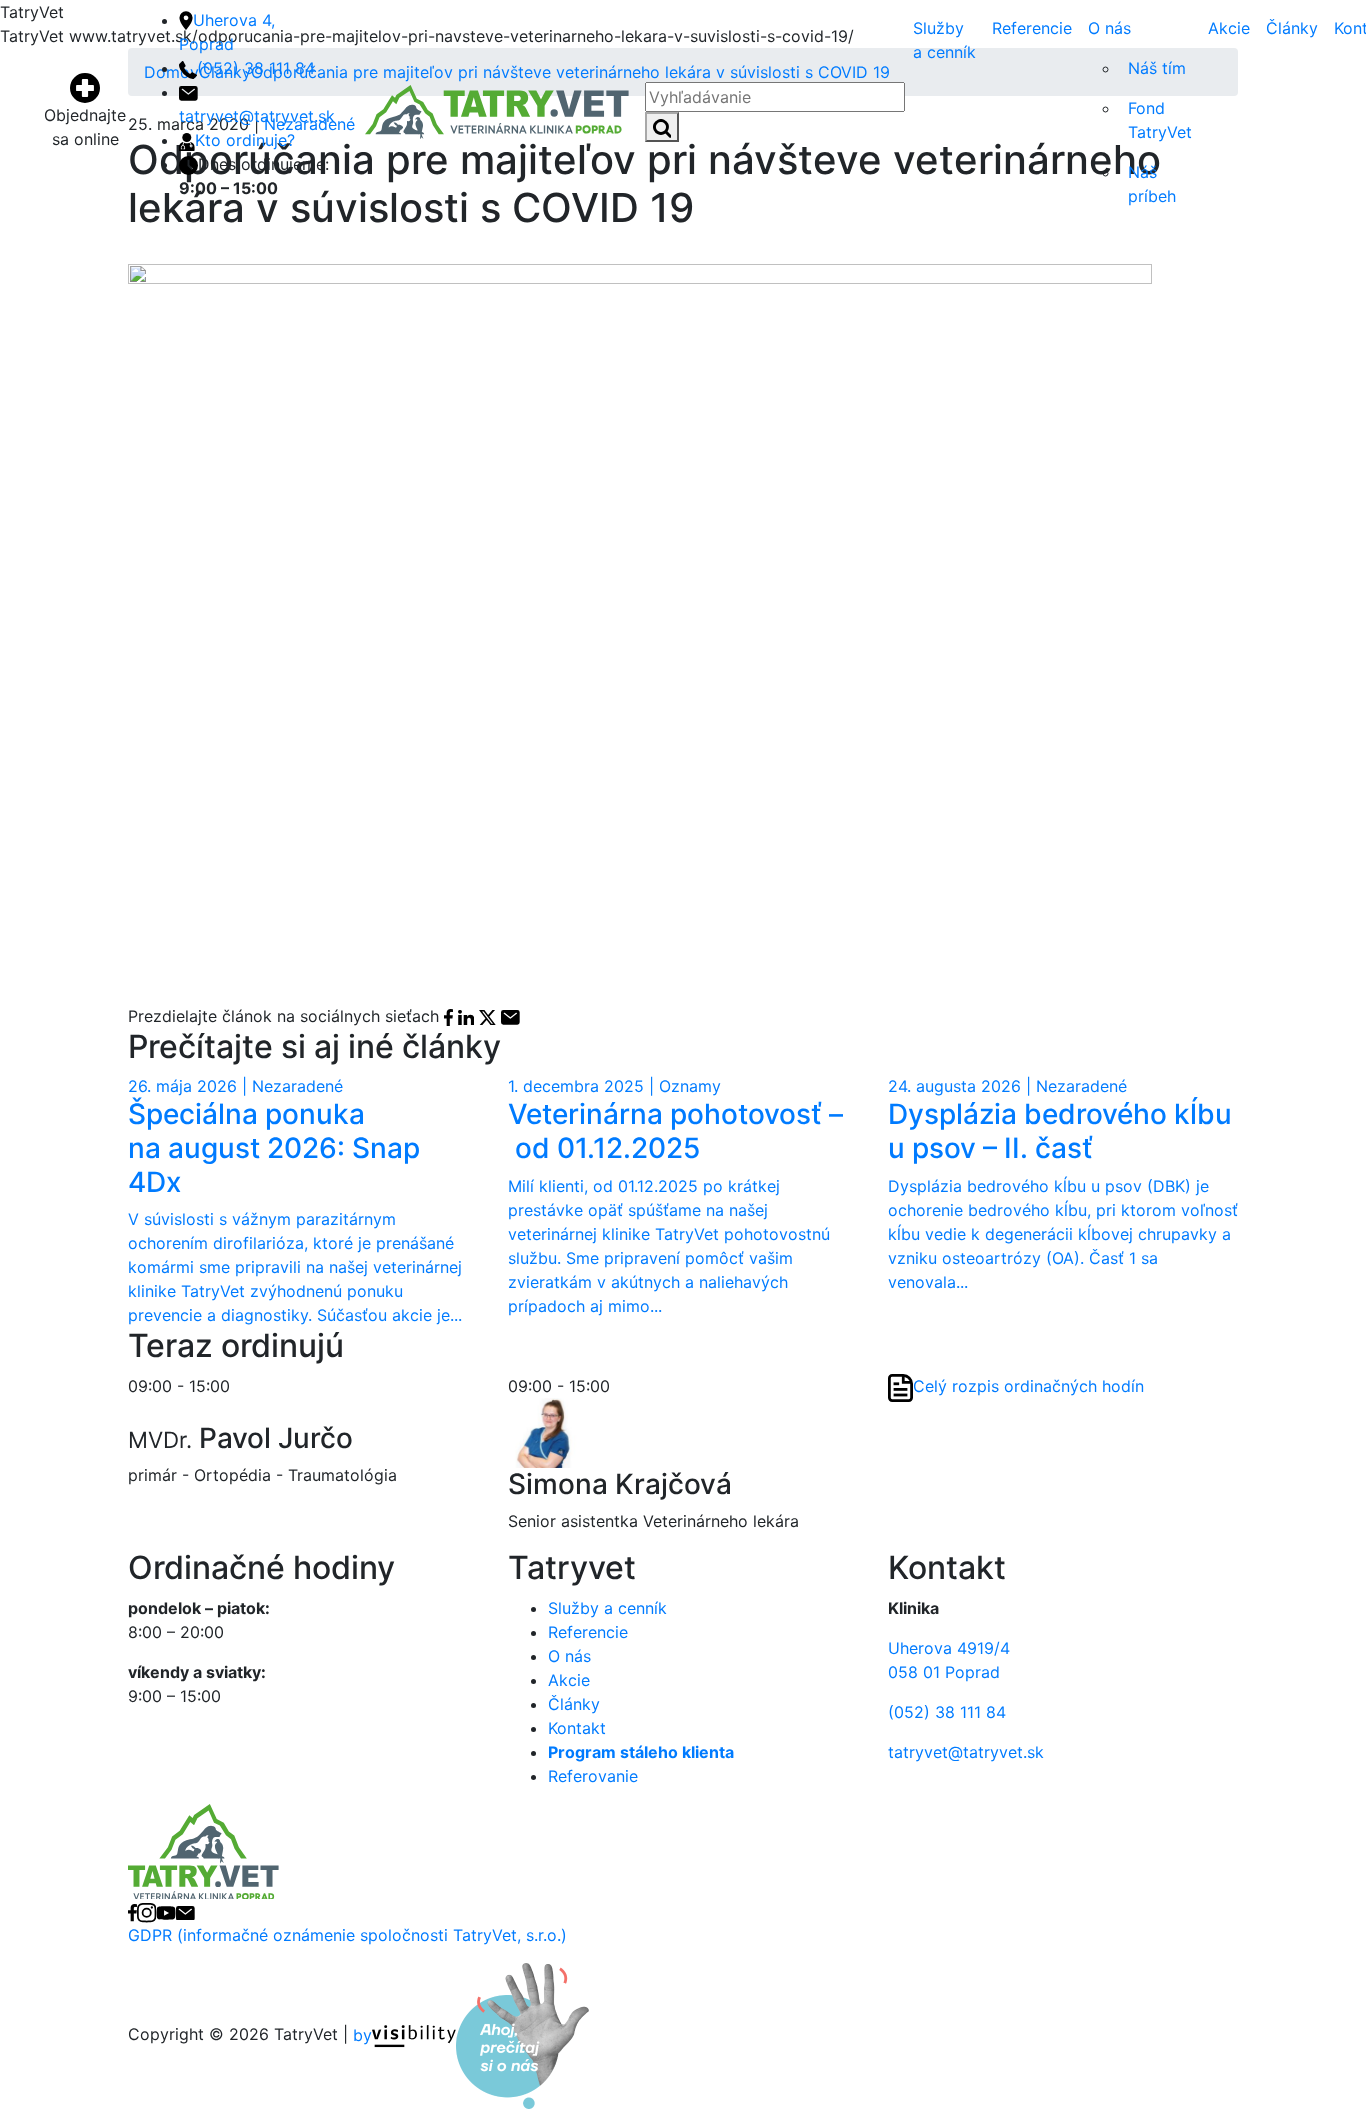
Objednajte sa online (85, 127)
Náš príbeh (1152, 184)
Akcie (1229, 28)
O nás (1109, 28)
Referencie (1032, 28)
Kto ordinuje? (245, 140)
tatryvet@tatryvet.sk (966, 1752)
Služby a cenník (944, 40)
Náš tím (1157, 68)
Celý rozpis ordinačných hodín (1028, 1386)
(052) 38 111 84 (256, 68)
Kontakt (577, 1728)
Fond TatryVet (1160, 120)
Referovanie (593, 1776)
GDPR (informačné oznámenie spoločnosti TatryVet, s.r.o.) (347, 1935)
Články (1292, 28)
